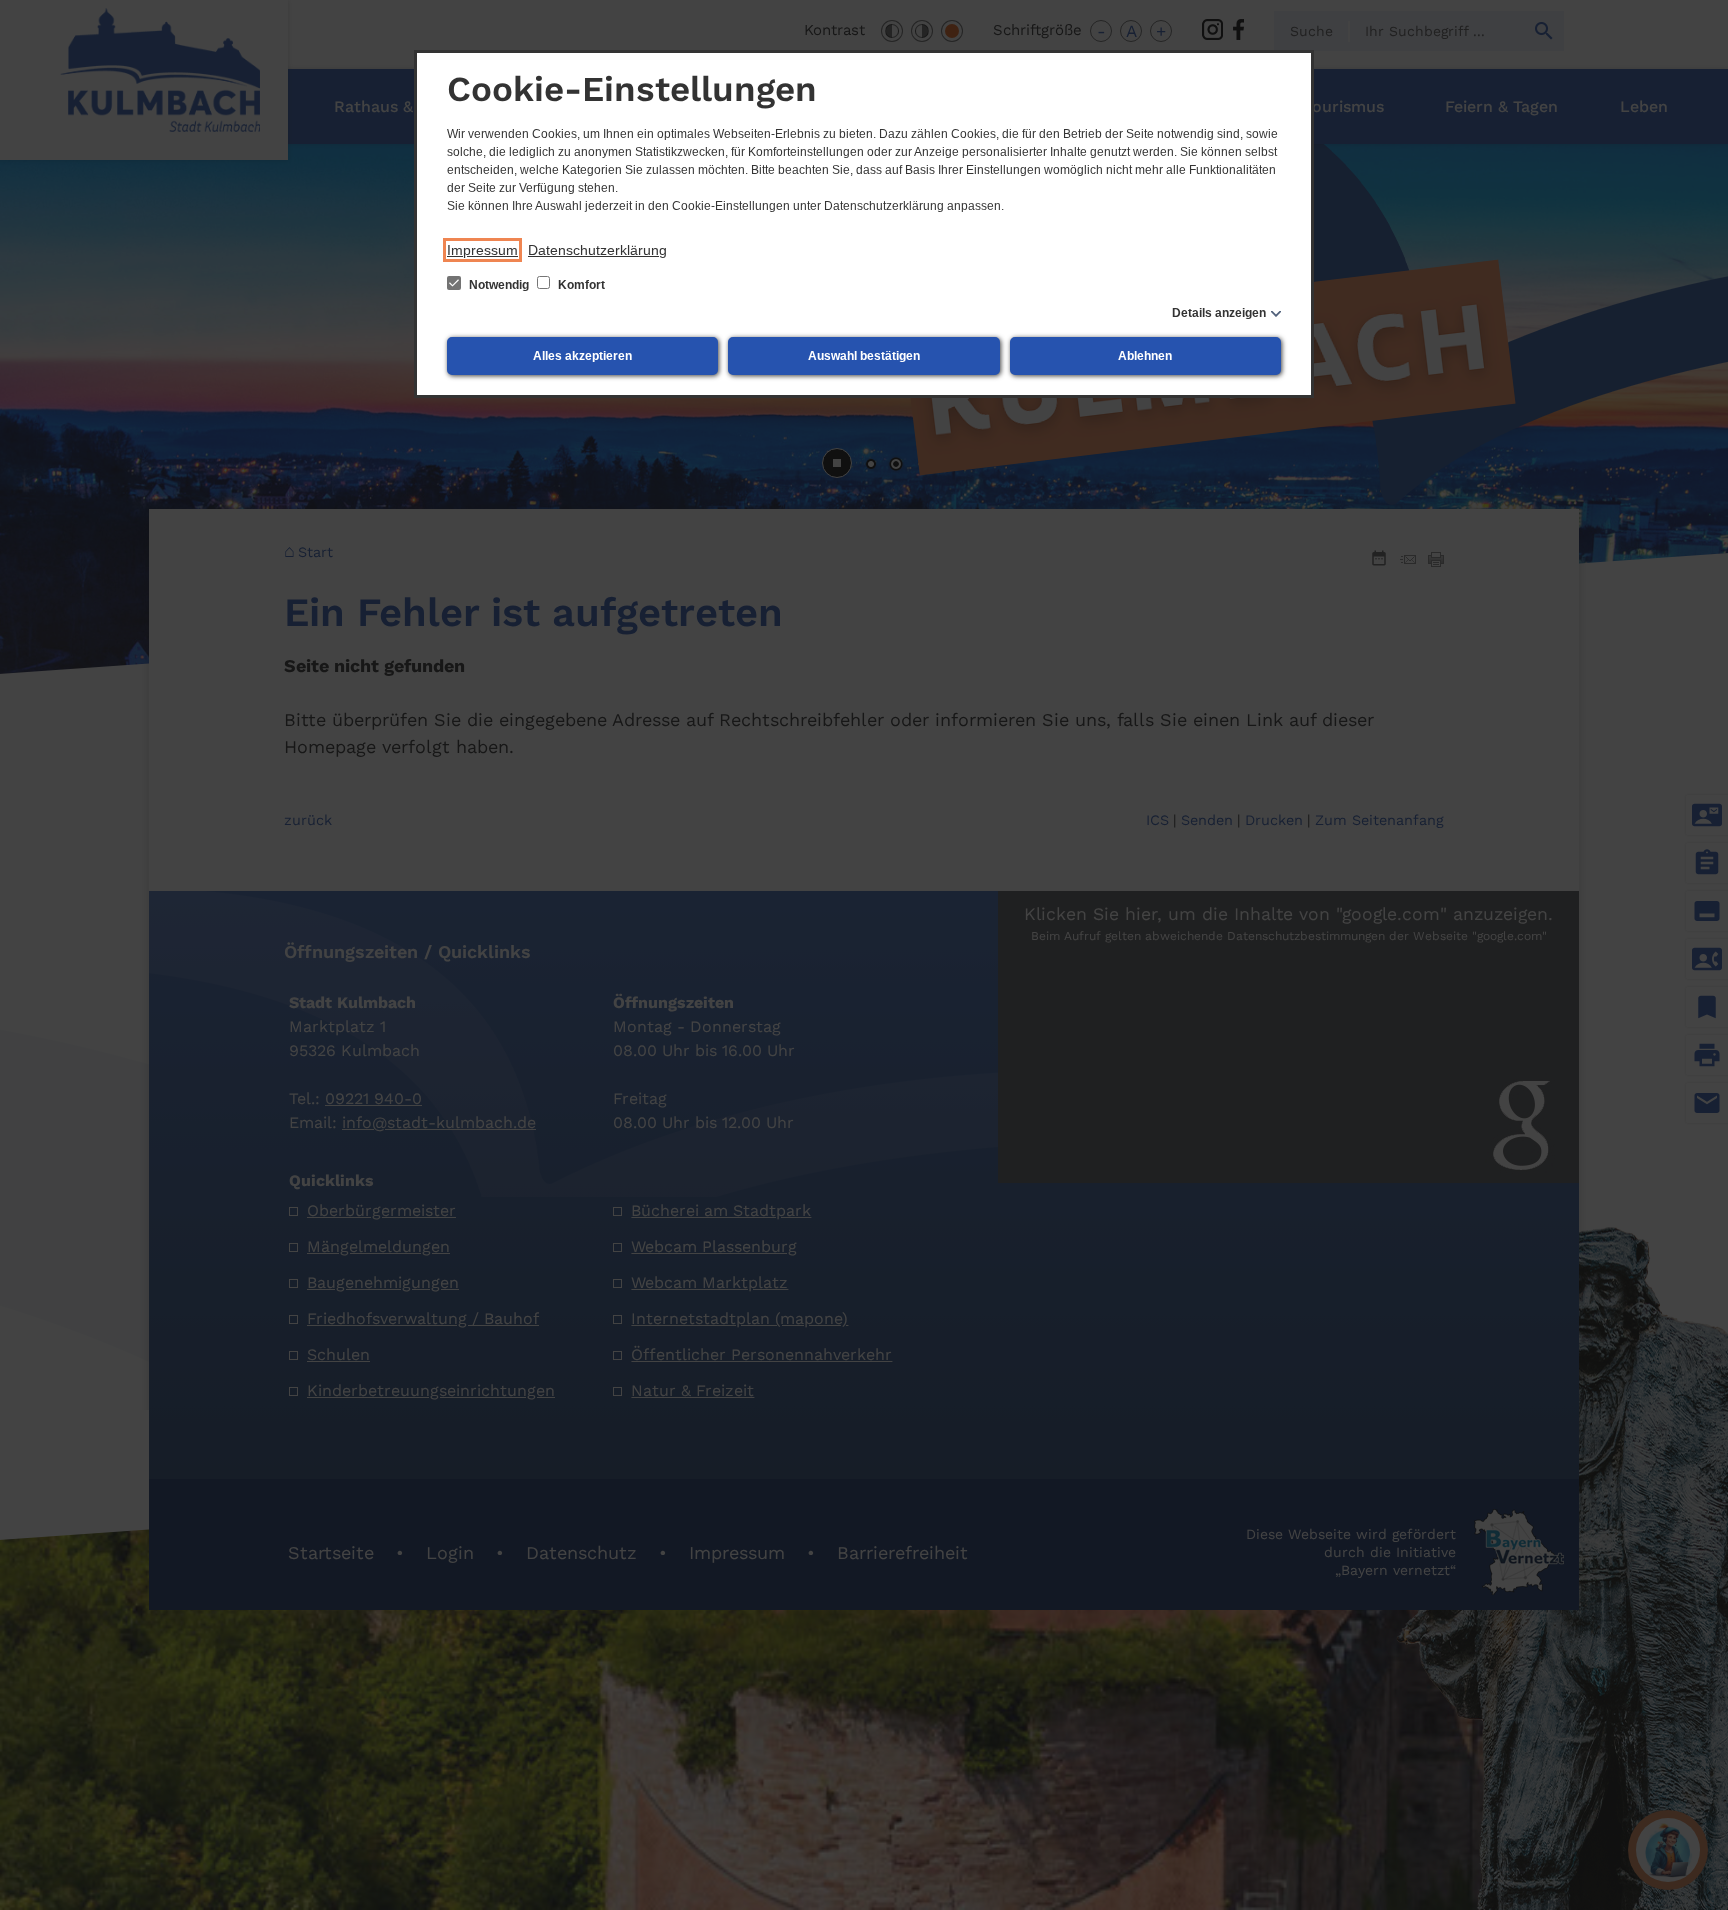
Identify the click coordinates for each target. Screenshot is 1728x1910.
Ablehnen (1145, 356)
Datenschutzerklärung (597, 250)
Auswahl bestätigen (864, 356)
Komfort (580, 285)
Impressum (482, 250)
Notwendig (499, 285)
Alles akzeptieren (582, 356)
